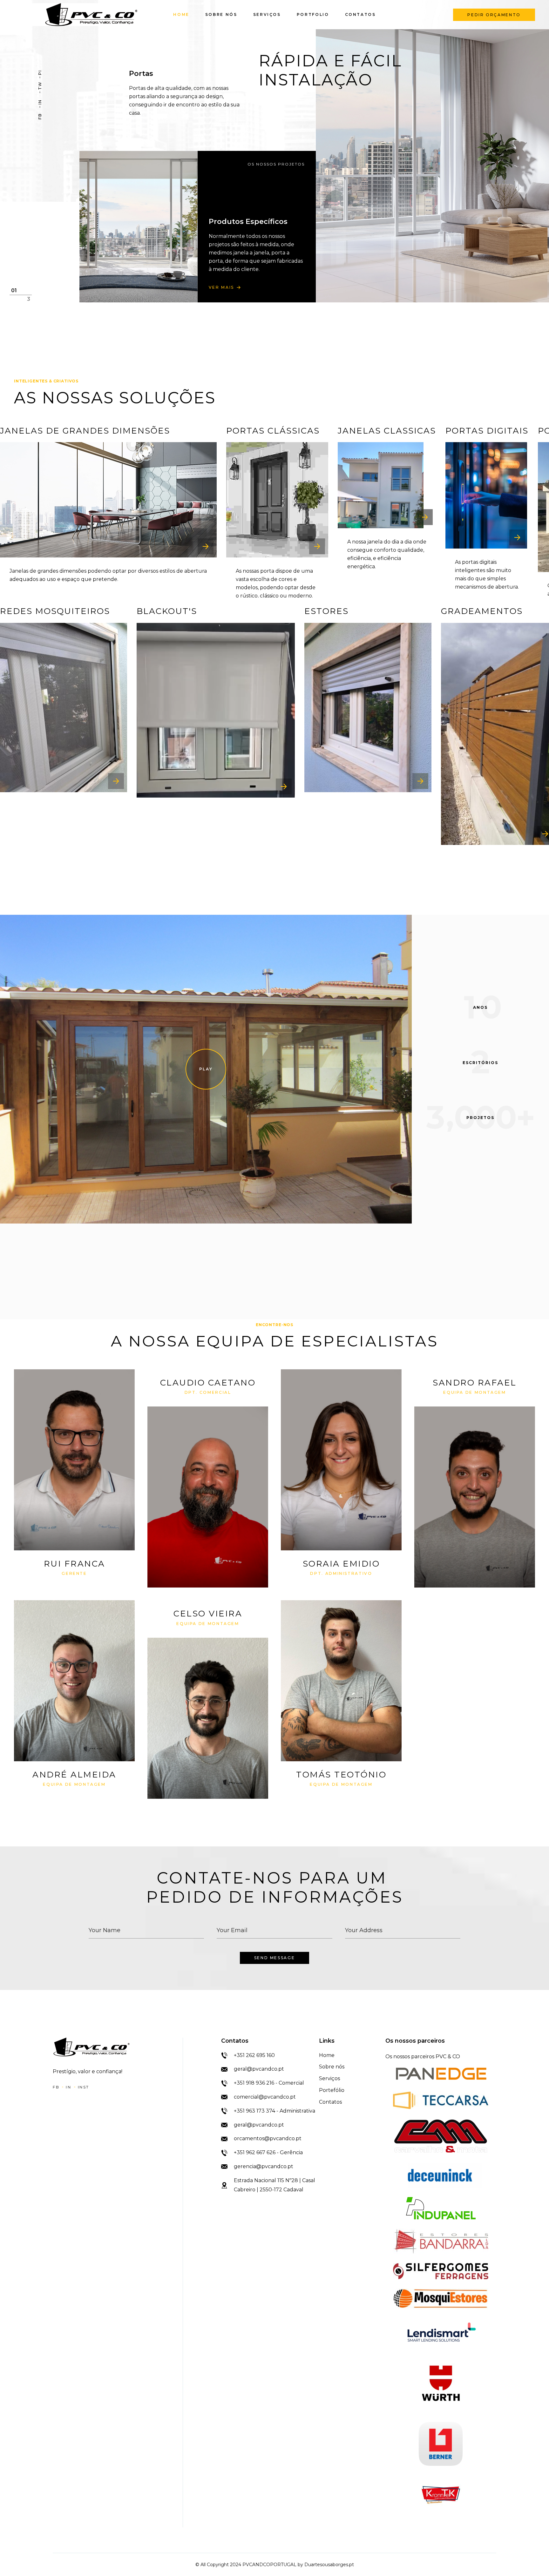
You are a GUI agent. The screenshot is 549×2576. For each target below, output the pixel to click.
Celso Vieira (208, 1614)
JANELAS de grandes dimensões (85, 431)
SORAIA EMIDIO (341, 1564)
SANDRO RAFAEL (475, 1383)
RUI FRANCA (75, 1564)
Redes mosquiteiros (55, 611)
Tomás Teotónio (341, 1775)
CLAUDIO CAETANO (208, 1383)
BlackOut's (167, 611)
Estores (326, 611)
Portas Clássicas (273, 431)
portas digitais (487, 431)
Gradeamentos (482, 611)
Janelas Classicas (387, 431)
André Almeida (74, 1775)
